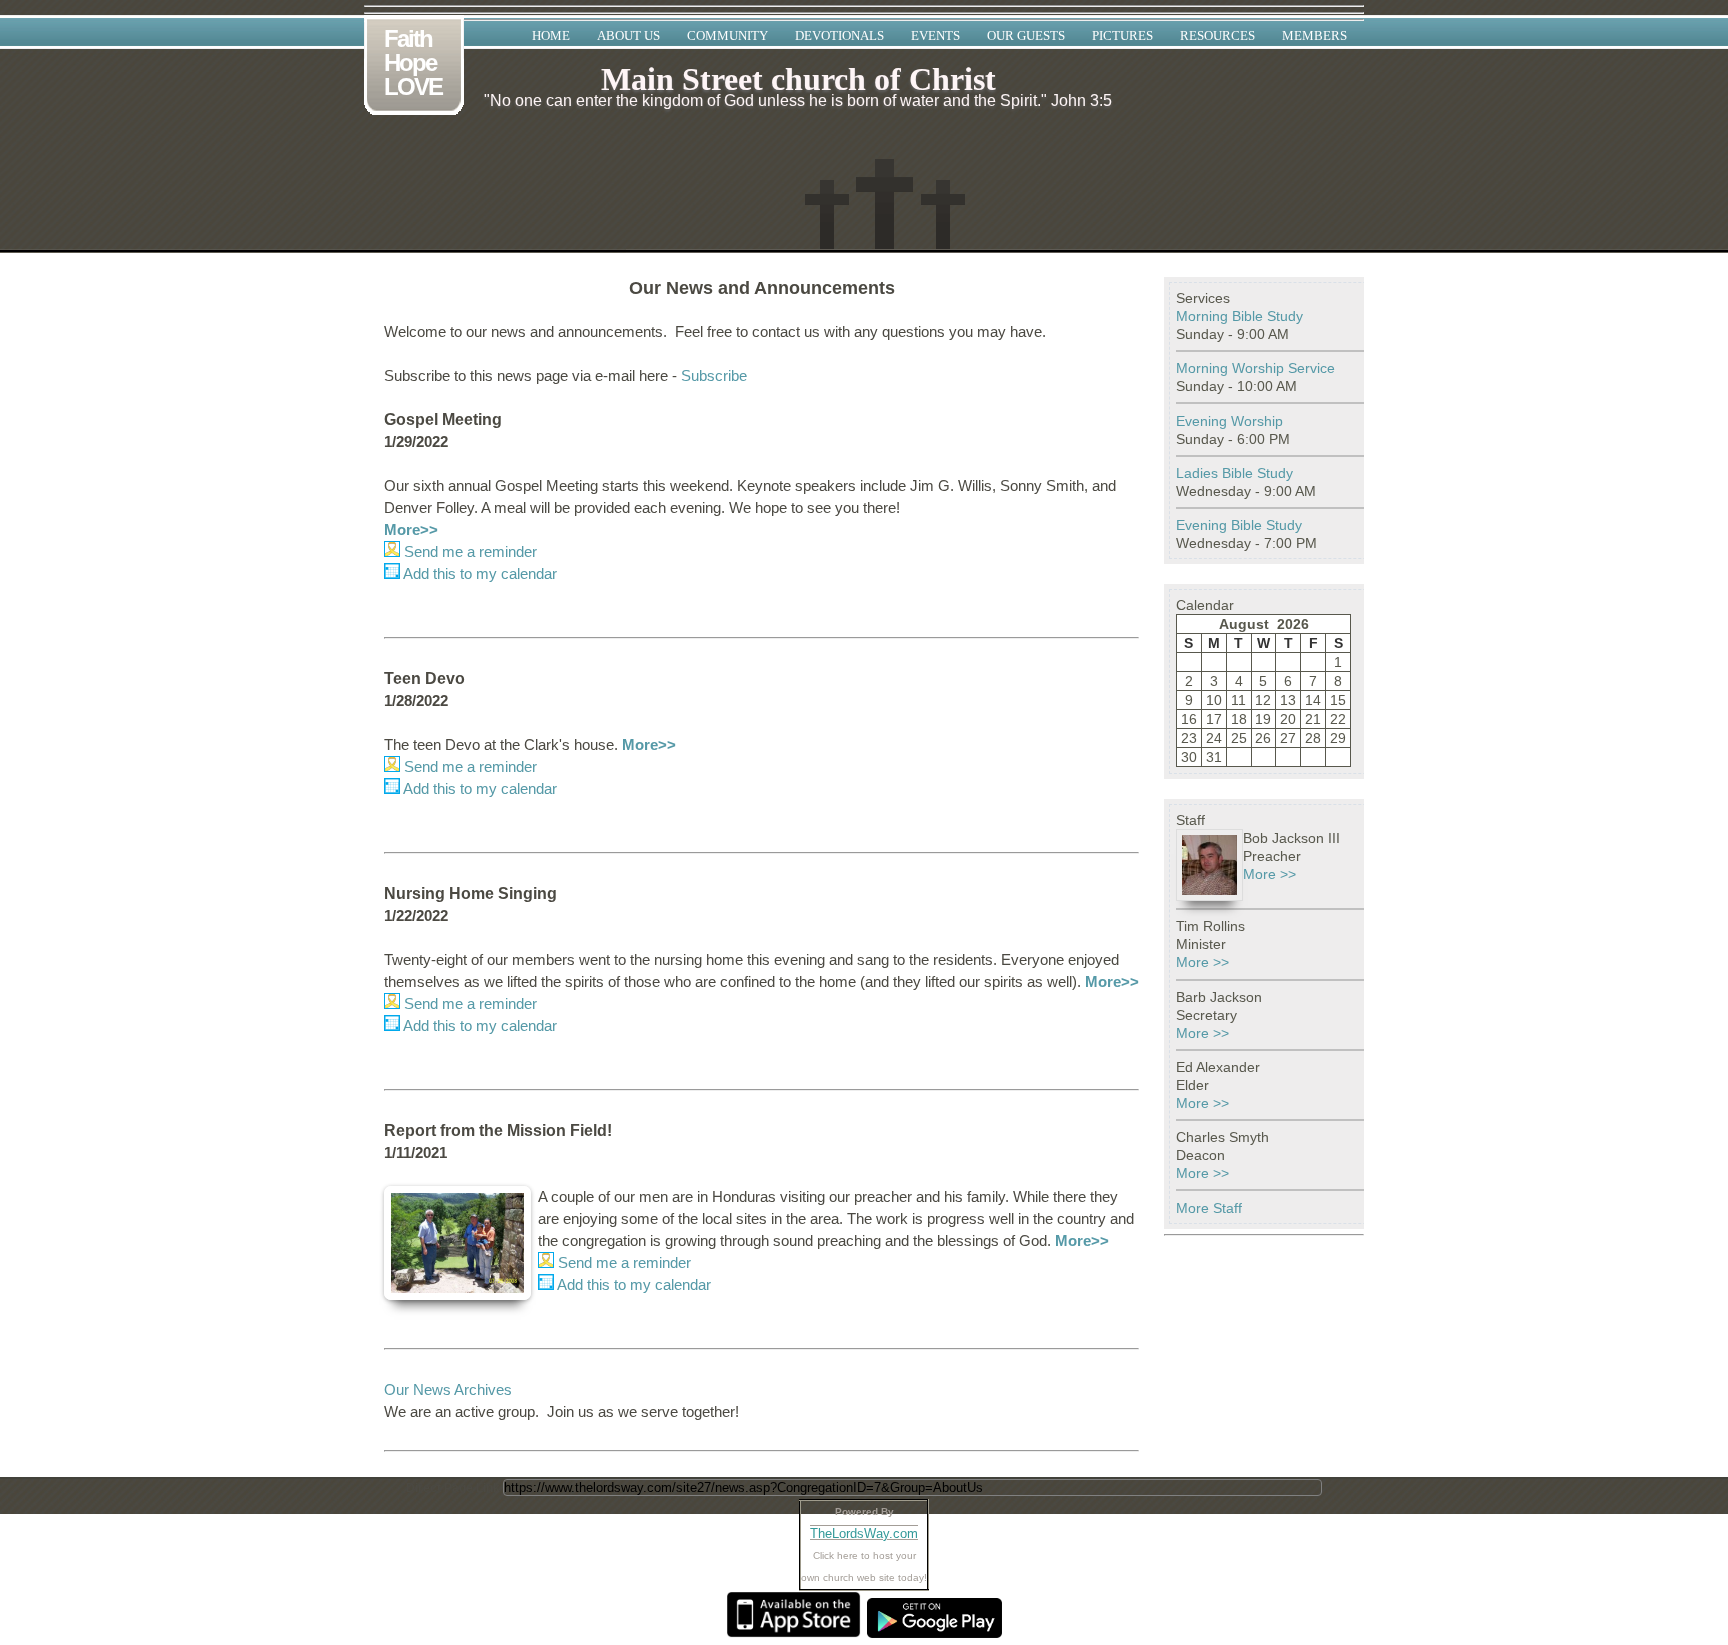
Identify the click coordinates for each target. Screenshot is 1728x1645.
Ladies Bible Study (1234, 473)
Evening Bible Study (1239, 525)
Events (935, 35)
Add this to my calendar (478, 573)
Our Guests (1026, 35)
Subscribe (714, 375)
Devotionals (839, 35)
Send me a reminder (468, 551)
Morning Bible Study (1239, 316)
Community (727, 35)
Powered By (864, 1511)
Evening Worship (1229, 421)
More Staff (1209, 1208)
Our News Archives (448, 1389)
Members (1314, 35)
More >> (1269, 874)
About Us (628, 35)
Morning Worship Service (1255, 368)
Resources (1217, 35)
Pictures (1122, 35)
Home (551, 35)
